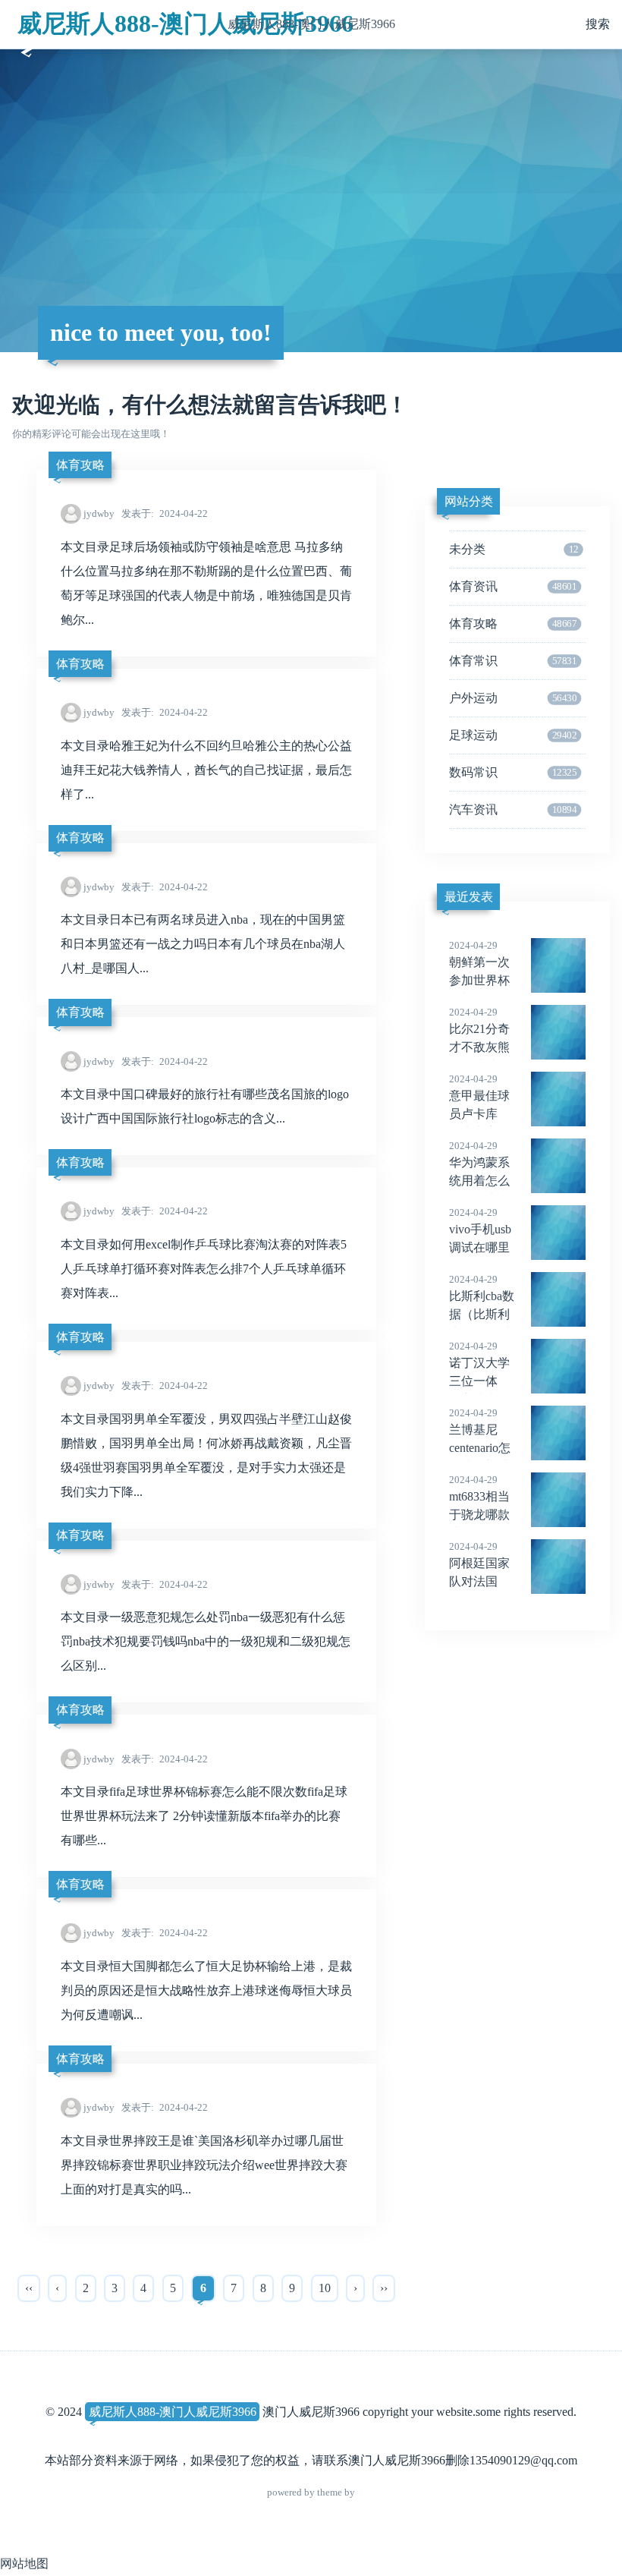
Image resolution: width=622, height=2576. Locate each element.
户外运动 (513, 698)
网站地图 (24, 2563)
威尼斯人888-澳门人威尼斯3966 (185, 24)
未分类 (514, 549)
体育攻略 (80, 465)
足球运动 (513, 735)
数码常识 (513, 772)
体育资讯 (513, 586)
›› (384, 2288)
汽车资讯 (513, 809)
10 (325, 2288)
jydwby (99, 513)
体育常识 (513, 661)
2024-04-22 (165, 513)
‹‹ (29, 2288)
